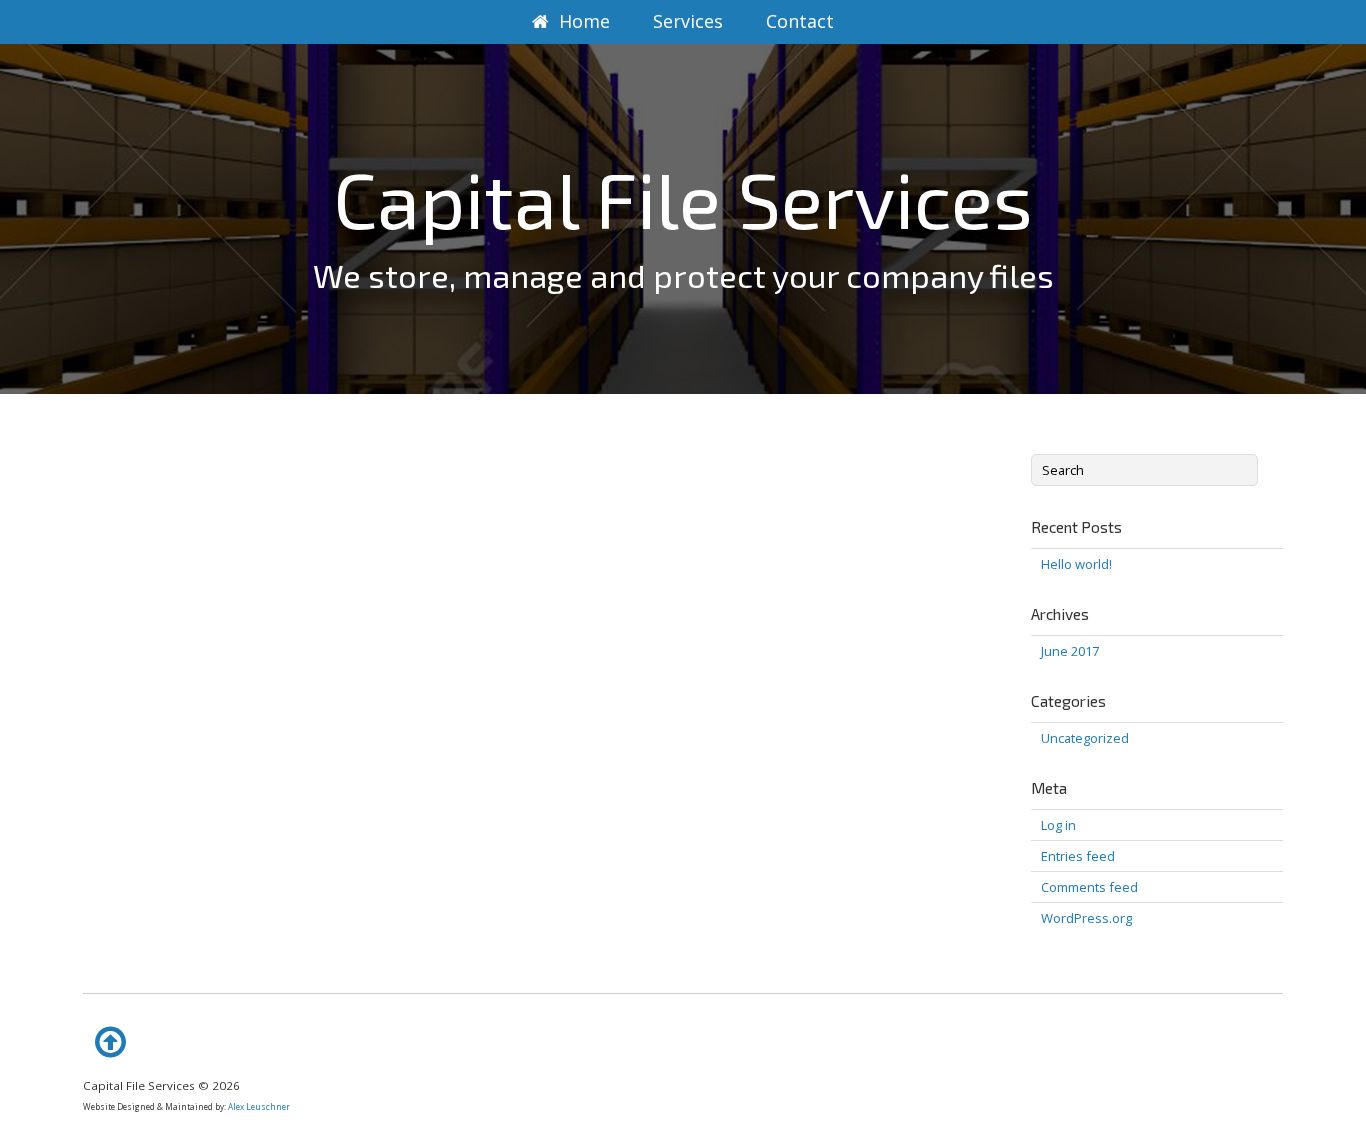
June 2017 (1070, 651)
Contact (800, 21)
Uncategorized (1085, 738)
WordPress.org (1086, 918)
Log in (1058, 825)
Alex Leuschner (259, 1106)
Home (584, 21)
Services (688, 21)
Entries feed (1078, 856)
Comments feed (1089, 887)
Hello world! (1076, 564)
